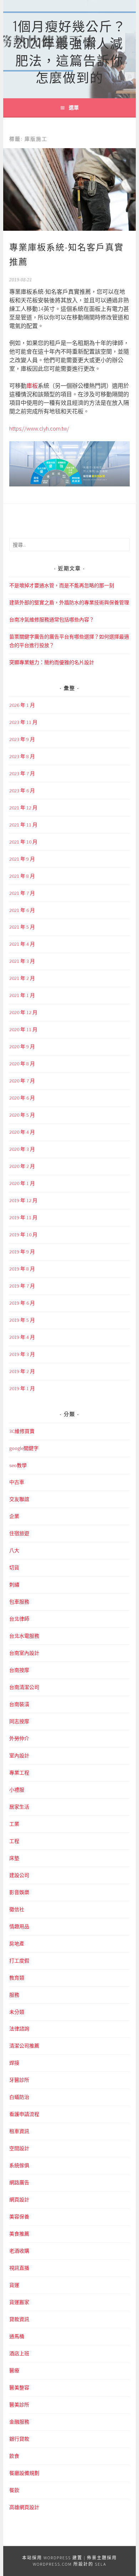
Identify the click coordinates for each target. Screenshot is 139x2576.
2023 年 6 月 (22, 791)
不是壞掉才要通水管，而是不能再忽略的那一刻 (62, 585)
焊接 (14, 2063)
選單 (74, 108)
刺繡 (14, 1585)
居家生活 (19, 1807)
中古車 (17, 1482)
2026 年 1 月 (22, 705)
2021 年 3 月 (22, 961)
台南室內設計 (24, 1653)
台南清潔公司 (24, 1687)
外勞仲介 (19, 1738)
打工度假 (19, 1961)
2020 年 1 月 (22, 1183)
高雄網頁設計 (24, 2507)
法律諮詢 (19, 2029)
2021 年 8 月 (22, 876)
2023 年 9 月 (22, 739)
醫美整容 (19, 2388)
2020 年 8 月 (22, 1064)
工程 (14, 1841)
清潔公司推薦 (24, 2046)
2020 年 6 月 (22, 1098)
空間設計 (19, 2148)
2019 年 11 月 (23, 1217)
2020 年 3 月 (22, 1149)
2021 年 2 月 (22, 978)
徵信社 (17, 1909)
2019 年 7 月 (22, 1286)
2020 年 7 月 (22, 1081)
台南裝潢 (19, 1704)
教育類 (17, 1978)
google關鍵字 (24, 1448)
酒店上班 (19, 2353)
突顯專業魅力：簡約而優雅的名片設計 (52, 662)
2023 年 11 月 (23, 722)
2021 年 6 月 (22, 910)
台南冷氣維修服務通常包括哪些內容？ (52, 620)
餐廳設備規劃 (24, 2473)
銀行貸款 (19, 2439)
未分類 (17, 2012)
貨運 (14, 2285)
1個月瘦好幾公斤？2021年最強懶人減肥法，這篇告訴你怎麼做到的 (69, 51)
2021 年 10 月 (23, 842)
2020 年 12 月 (23, 1012)
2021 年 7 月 (22, 893)
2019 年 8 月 (22, 1269)
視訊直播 (19, 2268)
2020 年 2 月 (22, 1166)
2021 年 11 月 (23, 825)
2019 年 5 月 (22, 1320)
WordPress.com (52, 2564)
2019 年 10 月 (23, 1235)
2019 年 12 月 (23, 1200)
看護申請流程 (24, 2114)
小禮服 (17, 1790)
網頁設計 (19, 2200)
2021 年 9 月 (22, 859)
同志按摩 (19, 1721)
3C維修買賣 (22, 1431)
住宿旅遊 (19, 1533)
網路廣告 (19, 2183)
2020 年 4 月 (22, 1132)
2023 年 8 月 (22, 756)
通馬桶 (17, 2336)
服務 (14, 1995)
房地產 (17, 1944)
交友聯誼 (19, 1499)
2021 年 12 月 (23, 808)
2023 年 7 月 (22, 773)
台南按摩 (19, 1670)
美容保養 (19, 2217)
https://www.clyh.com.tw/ (39, 428)
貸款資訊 (19, 2319)
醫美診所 (19, 2405)
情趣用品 (19, 1926)
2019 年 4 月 (22, 1337)
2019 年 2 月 (22, 1371)
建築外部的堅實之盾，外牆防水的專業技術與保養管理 (69, 603)
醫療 (14, 2371)
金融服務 (19, 2422)
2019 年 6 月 (22, 1303)
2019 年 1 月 (22, 1388)
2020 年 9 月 (22, 1047)
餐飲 (14, 2490)
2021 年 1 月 (22, 995)
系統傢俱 (19, 2165)
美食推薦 (19, 2234)
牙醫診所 (19, 2080)
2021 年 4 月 (22, 944)
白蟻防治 (19, 2097)
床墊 (14, 1858)
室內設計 (19, 1756)
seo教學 (18, 1465)
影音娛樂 (19, 1892)
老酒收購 (19, 2251)
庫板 (32, 386)
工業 (14, 1824)
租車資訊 (19, 2131)
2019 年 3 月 (22, 1354)
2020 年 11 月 (23, 1029)
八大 (14, 1550)
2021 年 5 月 (22, 927)
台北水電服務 (24, 1636)
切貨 (14, 1568)
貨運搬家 (19, 2302)
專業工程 (19, 1773)
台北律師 (19, 1619)
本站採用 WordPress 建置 (52, 2558)
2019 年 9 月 (22, 1252)
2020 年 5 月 (22, 1115)
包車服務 (19, 1602)
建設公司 (19, 1875)
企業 (14, 1516)
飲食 (14, 2456)
